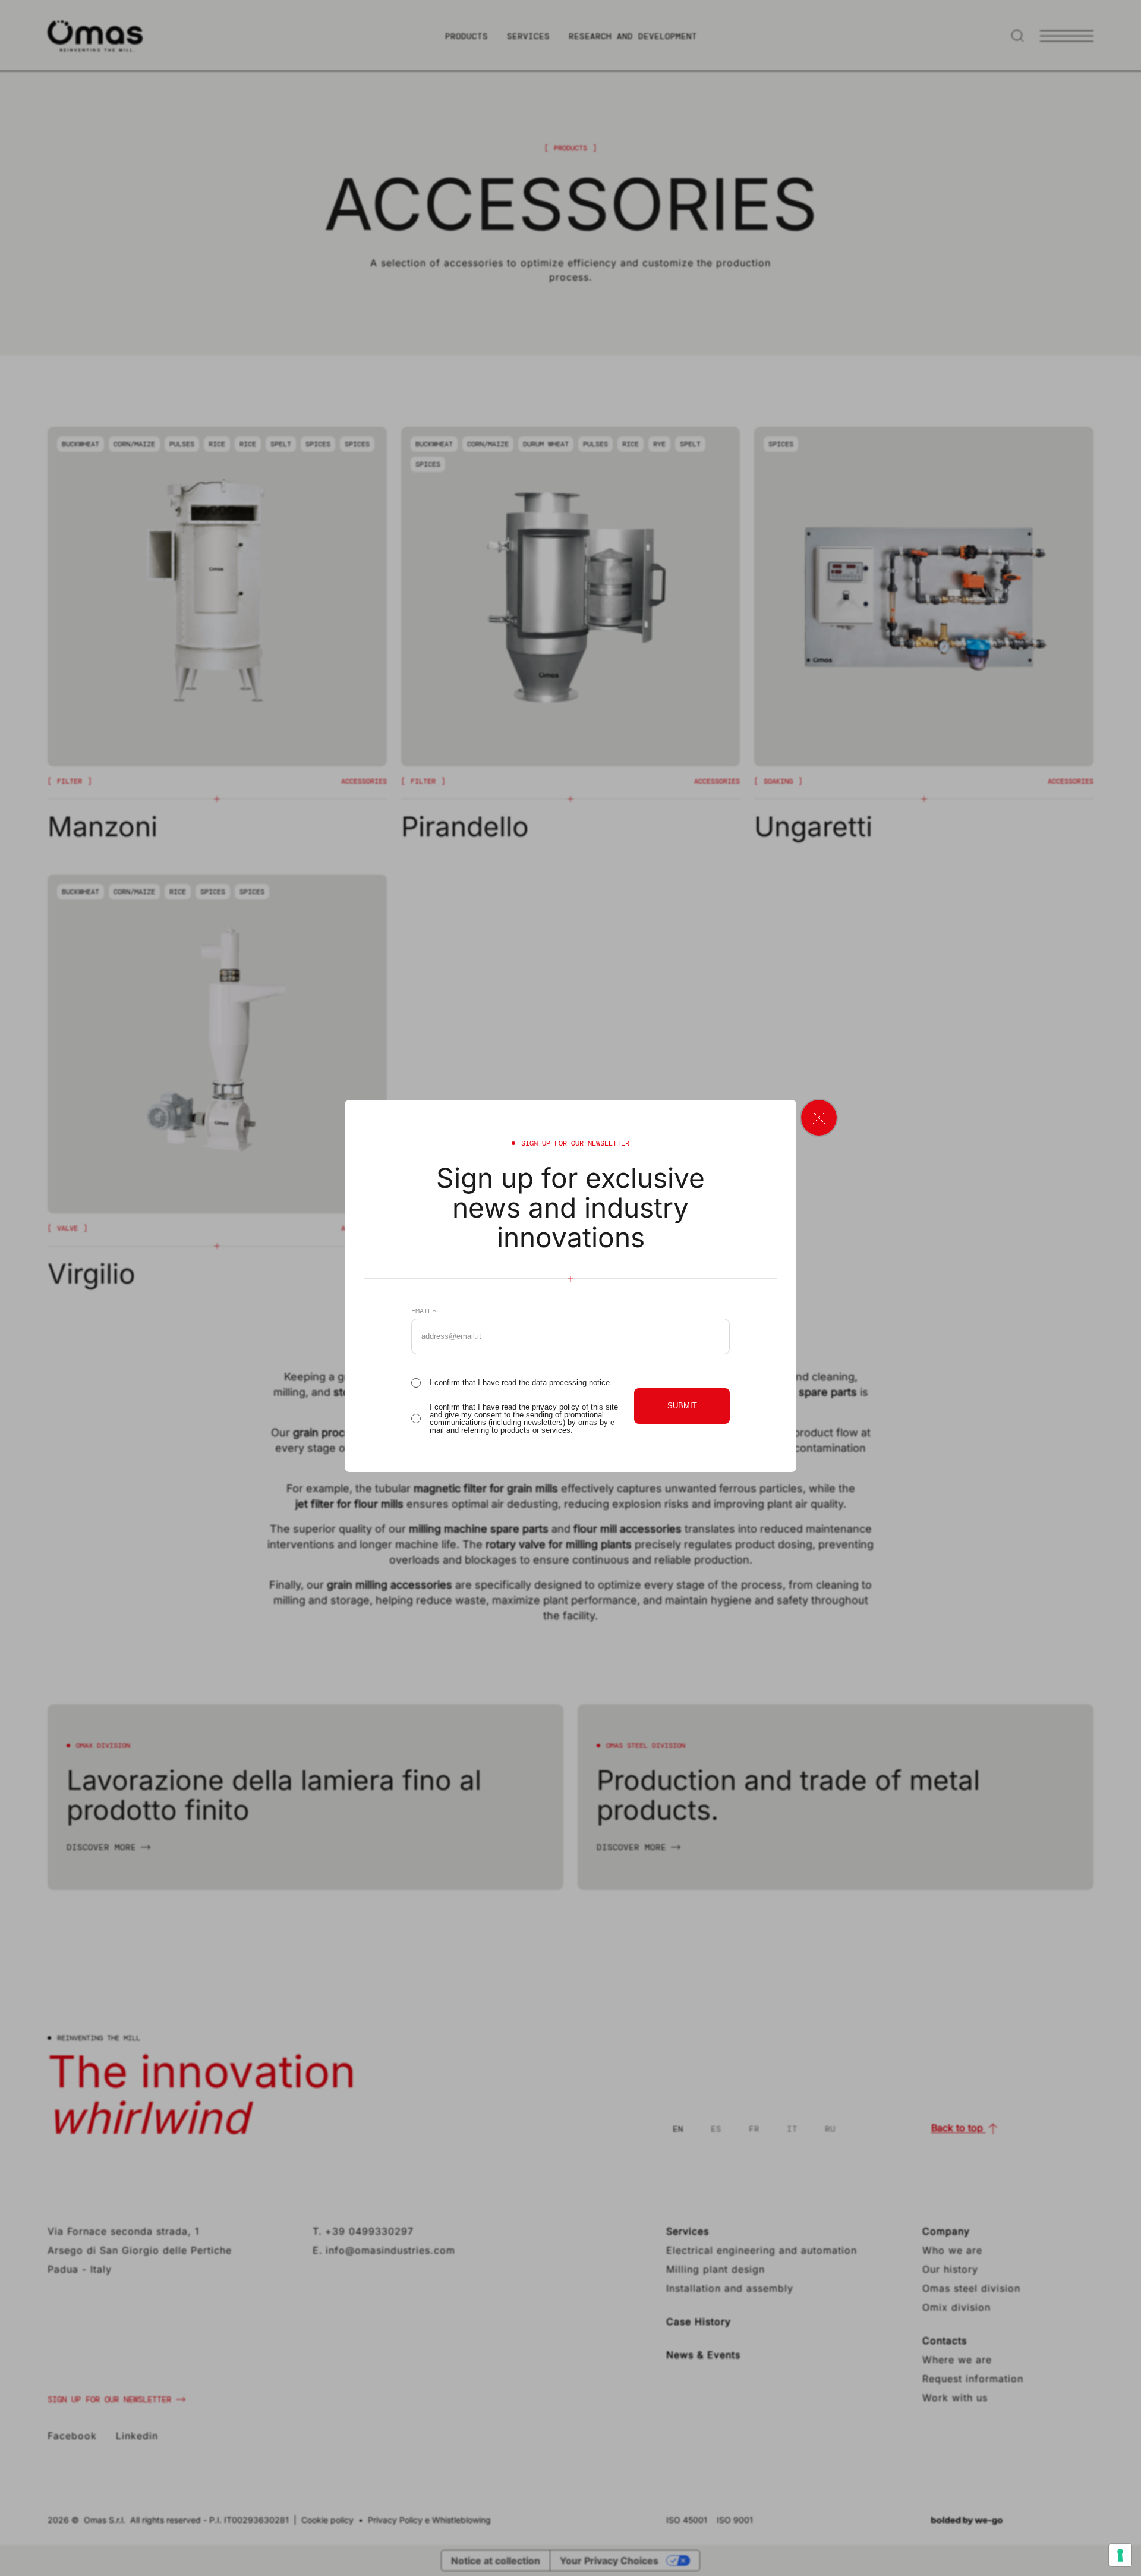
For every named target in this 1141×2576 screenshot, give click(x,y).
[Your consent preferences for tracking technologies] (1120, 2555)
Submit (682, 1406)
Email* (424, 1311)
